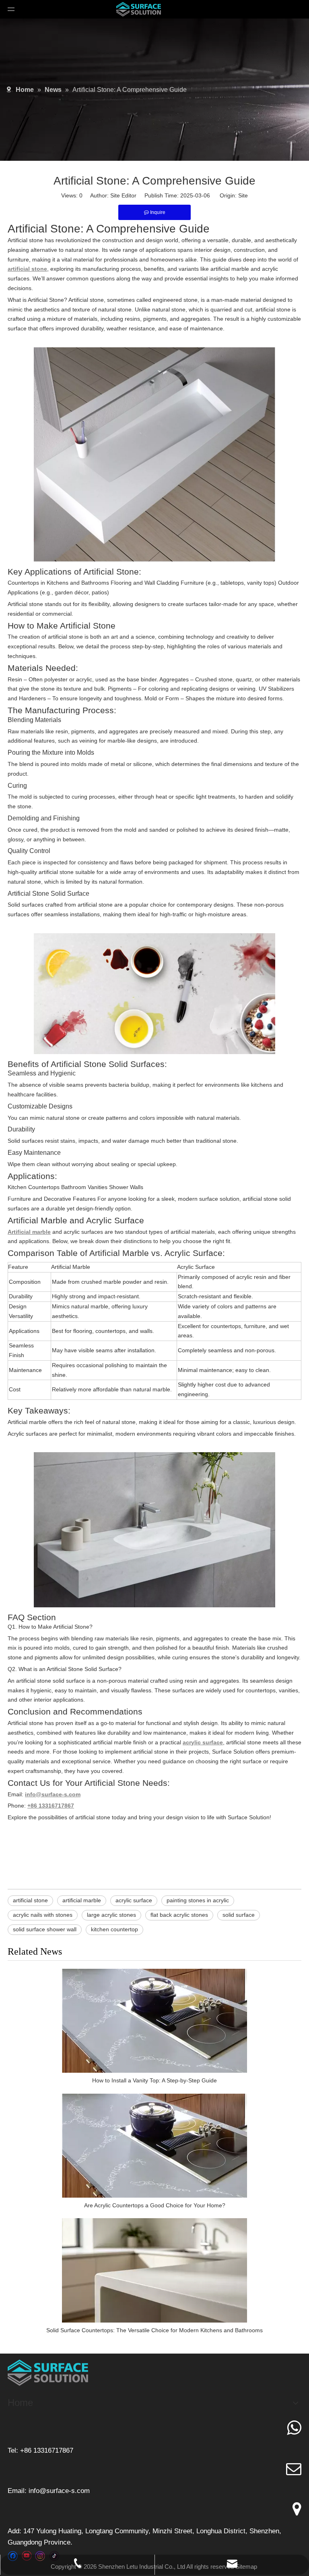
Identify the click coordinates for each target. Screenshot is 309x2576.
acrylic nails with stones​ (43, 1915)
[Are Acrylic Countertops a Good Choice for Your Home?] (154, 2146)
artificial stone (30, 1900)
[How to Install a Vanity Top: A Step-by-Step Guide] (154, 2021)
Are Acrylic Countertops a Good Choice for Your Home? (155, 2205)
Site (243, 195)
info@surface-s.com (59, 2491)
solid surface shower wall (45, 1929)
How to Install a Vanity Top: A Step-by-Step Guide (154, 2080)
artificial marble (82, 1900)
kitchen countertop (114, 1929)
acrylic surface (134, 1900)
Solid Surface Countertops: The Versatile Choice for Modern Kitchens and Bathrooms (154, 2330)
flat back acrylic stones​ (179, 1915)
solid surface (239, 1915)
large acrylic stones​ (111, 1915)
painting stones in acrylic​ (198, 1900)
